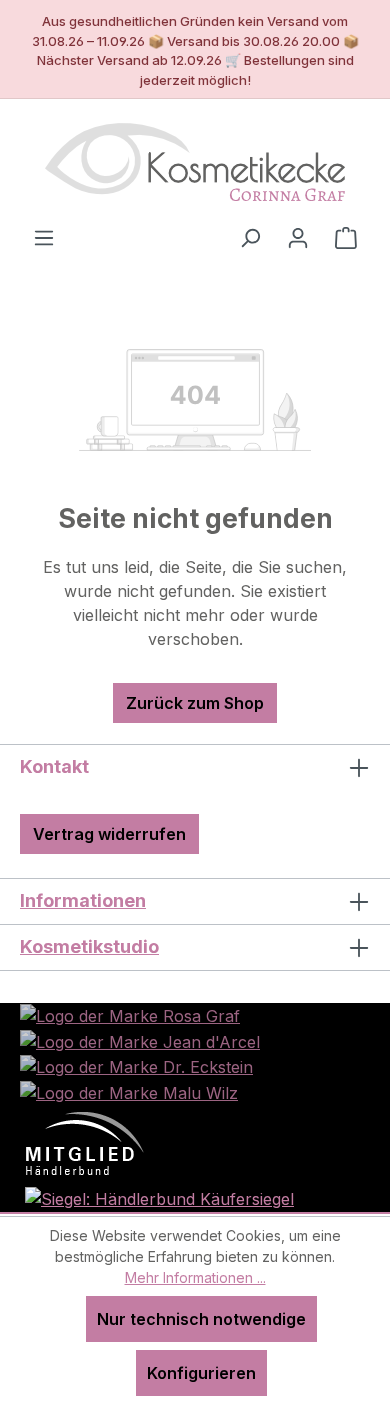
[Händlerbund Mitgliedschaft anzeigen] (85, 1142)
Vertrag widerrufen (109, 834)
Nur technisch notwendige (201, 1319)
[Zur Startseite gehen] (195, 162)
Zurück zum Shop (195, 703)
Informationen (83, 900)
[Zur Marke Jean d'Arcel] (140, 1040)
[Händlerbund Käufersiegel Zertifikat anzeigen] (159, 1197)
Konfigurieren (201, 1373)
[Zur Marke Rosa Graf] (130, 1015)
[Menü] (44, 237)
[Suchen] (250, 237)
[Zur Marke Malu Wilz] (129, 1091)
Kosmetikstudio (89, 946)
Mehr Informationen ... (195, 1277)
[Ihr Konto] (298, 237)
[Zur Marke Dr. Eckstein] (136, 1066)
